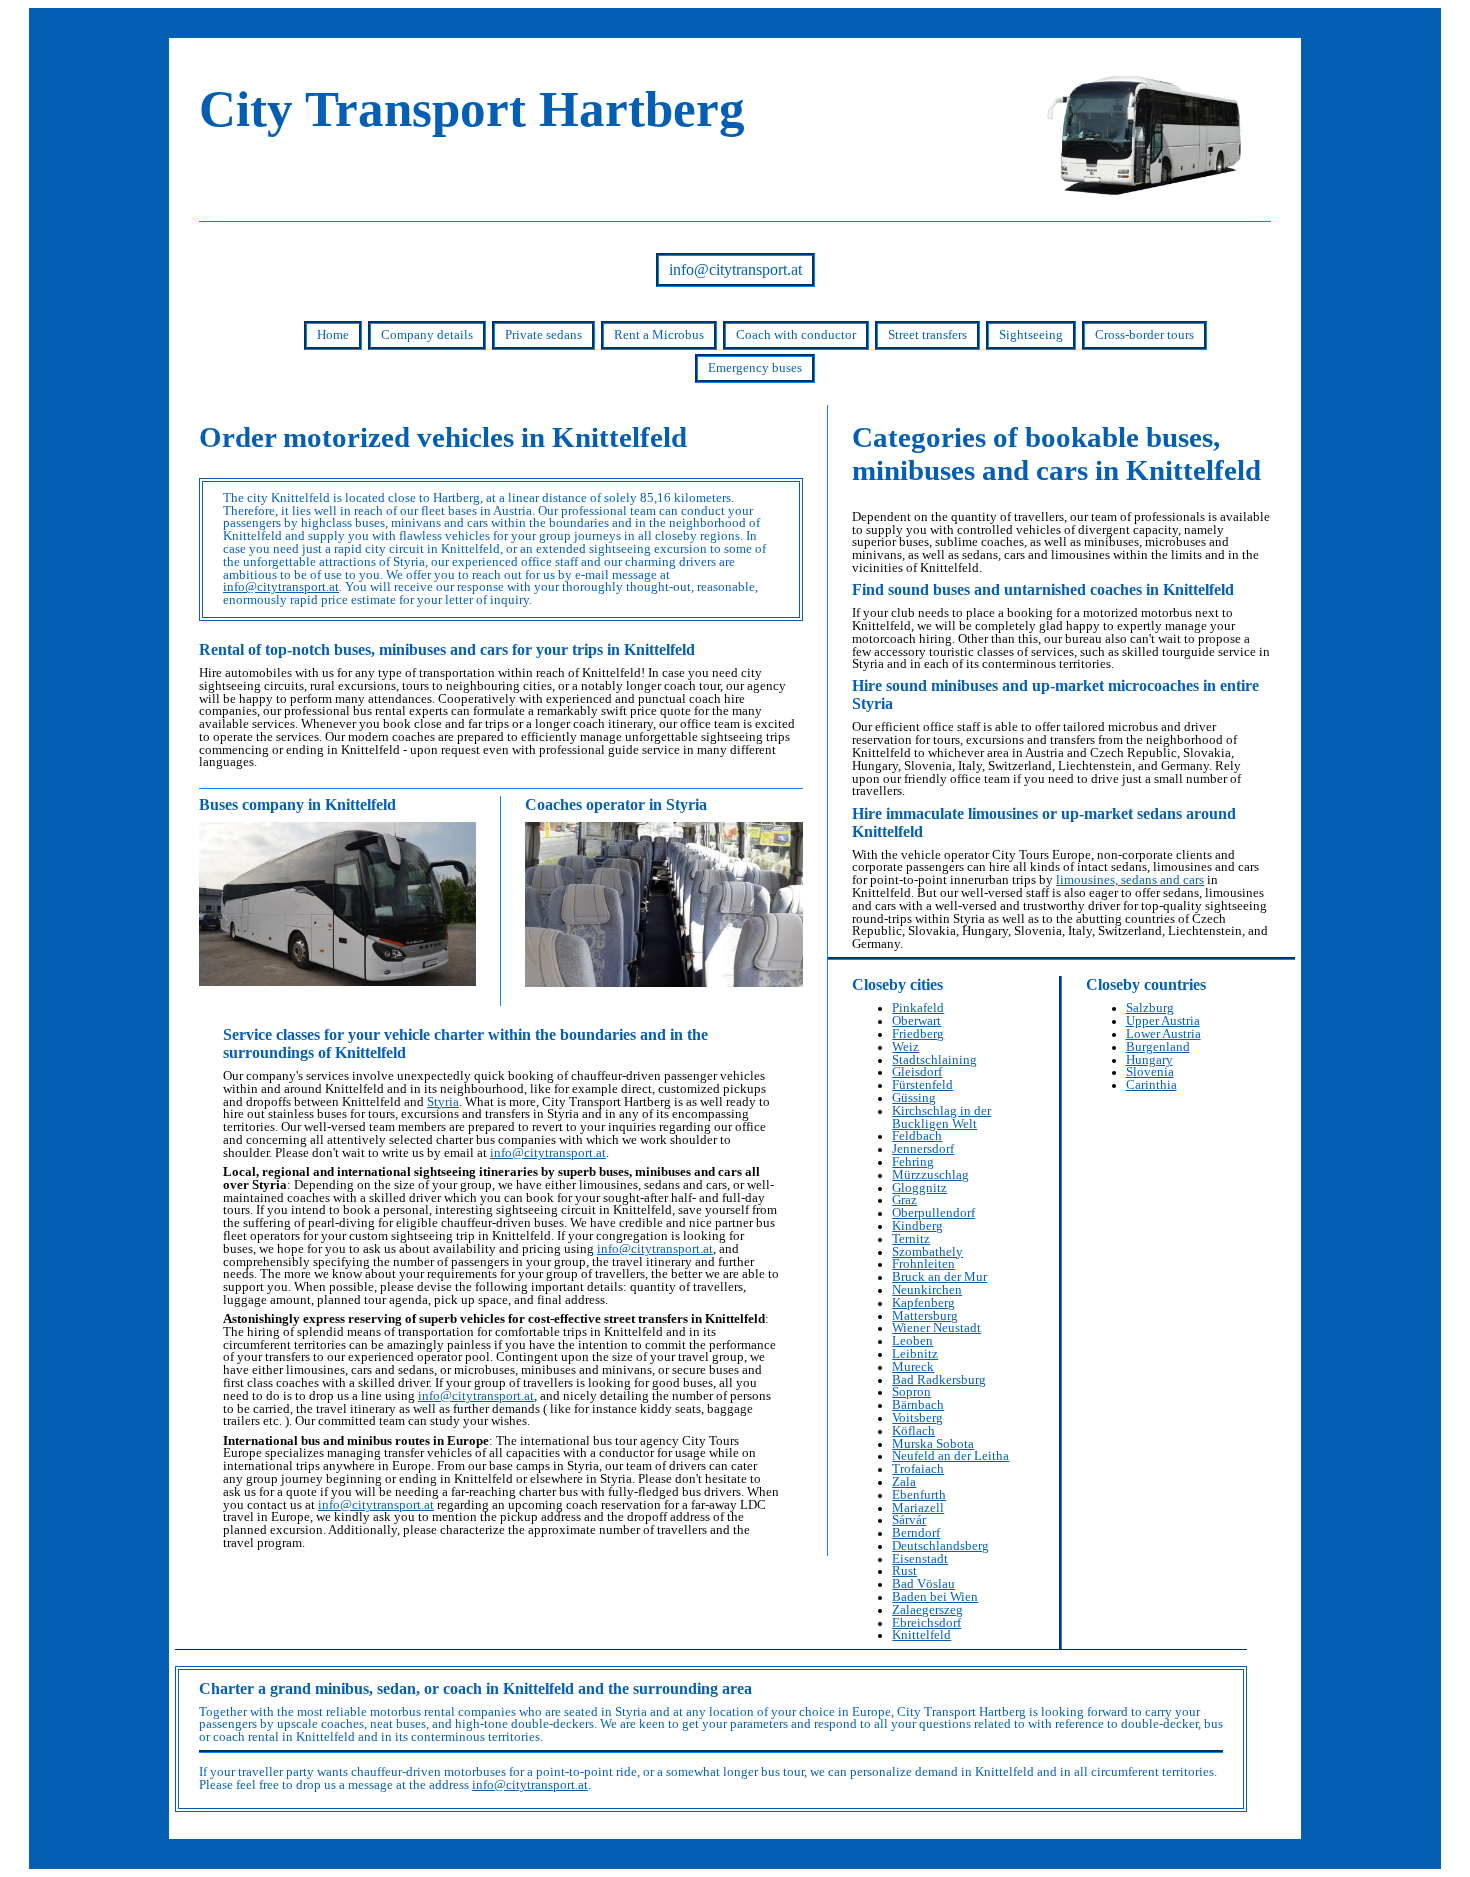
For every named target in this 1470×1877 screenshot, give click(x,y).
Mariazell (918, 1508)
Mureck (913, 1367)
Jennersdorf (923, 1149)
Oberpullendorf (933, 1213)
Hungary (1149, 1060)
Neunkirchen (927, 1290)
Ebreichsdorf (926, 1623)
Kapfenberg (923, 1303)
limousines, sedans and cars (1130, 880)
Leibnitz (915, 1354)
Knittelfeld (921, 1635)
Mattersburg (925, 1316)
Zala (904, 1482)
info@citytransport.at (735, 269)
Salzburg (1150, 1008)
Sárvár (909, 1520)
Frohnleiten (923, 1264)
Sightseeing (1031, 335)
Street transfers (927, 335)
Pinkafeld (918, 1008)
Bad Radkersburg (939, 1380)
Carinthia (1151, 1085)
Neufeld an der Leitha (950, 1456)
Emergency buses (755, 368)
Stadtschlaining (934, 1060)
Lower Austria (1163, 1034)
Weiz (905, 1047)
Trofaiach (918, 1469)
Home (333, 335)
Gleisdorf (917, 1072)
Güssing (914, 1098)
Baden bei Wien (935, 1597)
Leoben (912, 1341)
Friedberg (918, 1034)
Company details (427, 335)
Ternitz (911, 1239)
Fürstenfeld (922, 1085)
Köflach (913, 1431)
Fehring (913, 1162)
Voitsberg (917, 1418)
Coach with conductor (796, 335)
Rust (904, 1571)
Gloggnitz (919, 1188)
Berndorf (916, 1533)
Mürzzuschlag (930, 1175)
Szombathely (927, 1252)
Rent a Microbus (659, 335)
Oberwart (916, 1021)
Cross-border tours (1144, 335)
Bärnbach (918, 1405)
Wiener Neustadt (936, 1328)
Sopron (911, 1392)
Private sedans (543, 335)
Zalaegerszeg (927, 1610)
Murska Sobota (933, 1444)
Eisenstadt (920, 1559)
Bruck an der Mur (939, 1277)
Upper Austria (1163, 1021)
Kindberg (917, 1226)
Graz (904, 1200)
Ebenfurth (919, 1495)
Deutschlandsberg (940, 1546)
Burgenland (1158, 1047)
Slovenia (1150, 1072)
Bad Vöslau (923, 1584)
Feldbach (917, 1136)
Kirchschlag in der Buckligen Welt (941, 1117)
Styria (443, 1102)
